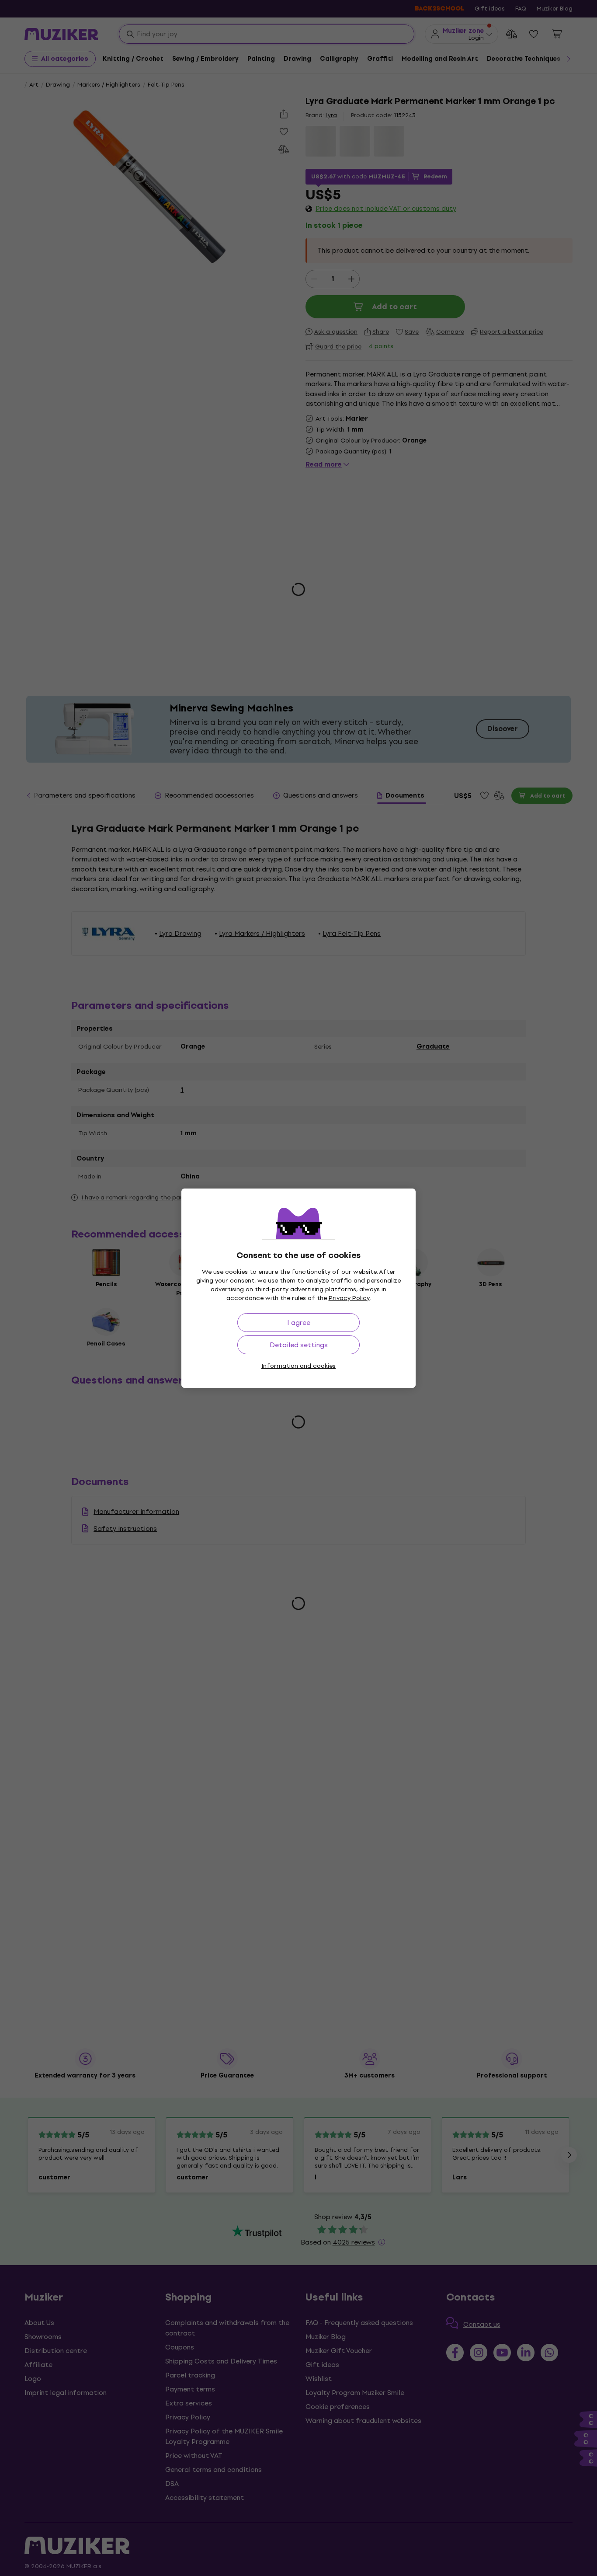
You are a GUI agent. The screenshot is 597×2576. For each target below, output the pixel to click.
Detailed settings (299, 1345)
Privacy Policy (349, 1298)
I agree (299, 1323)
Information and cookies (298, 1366)
